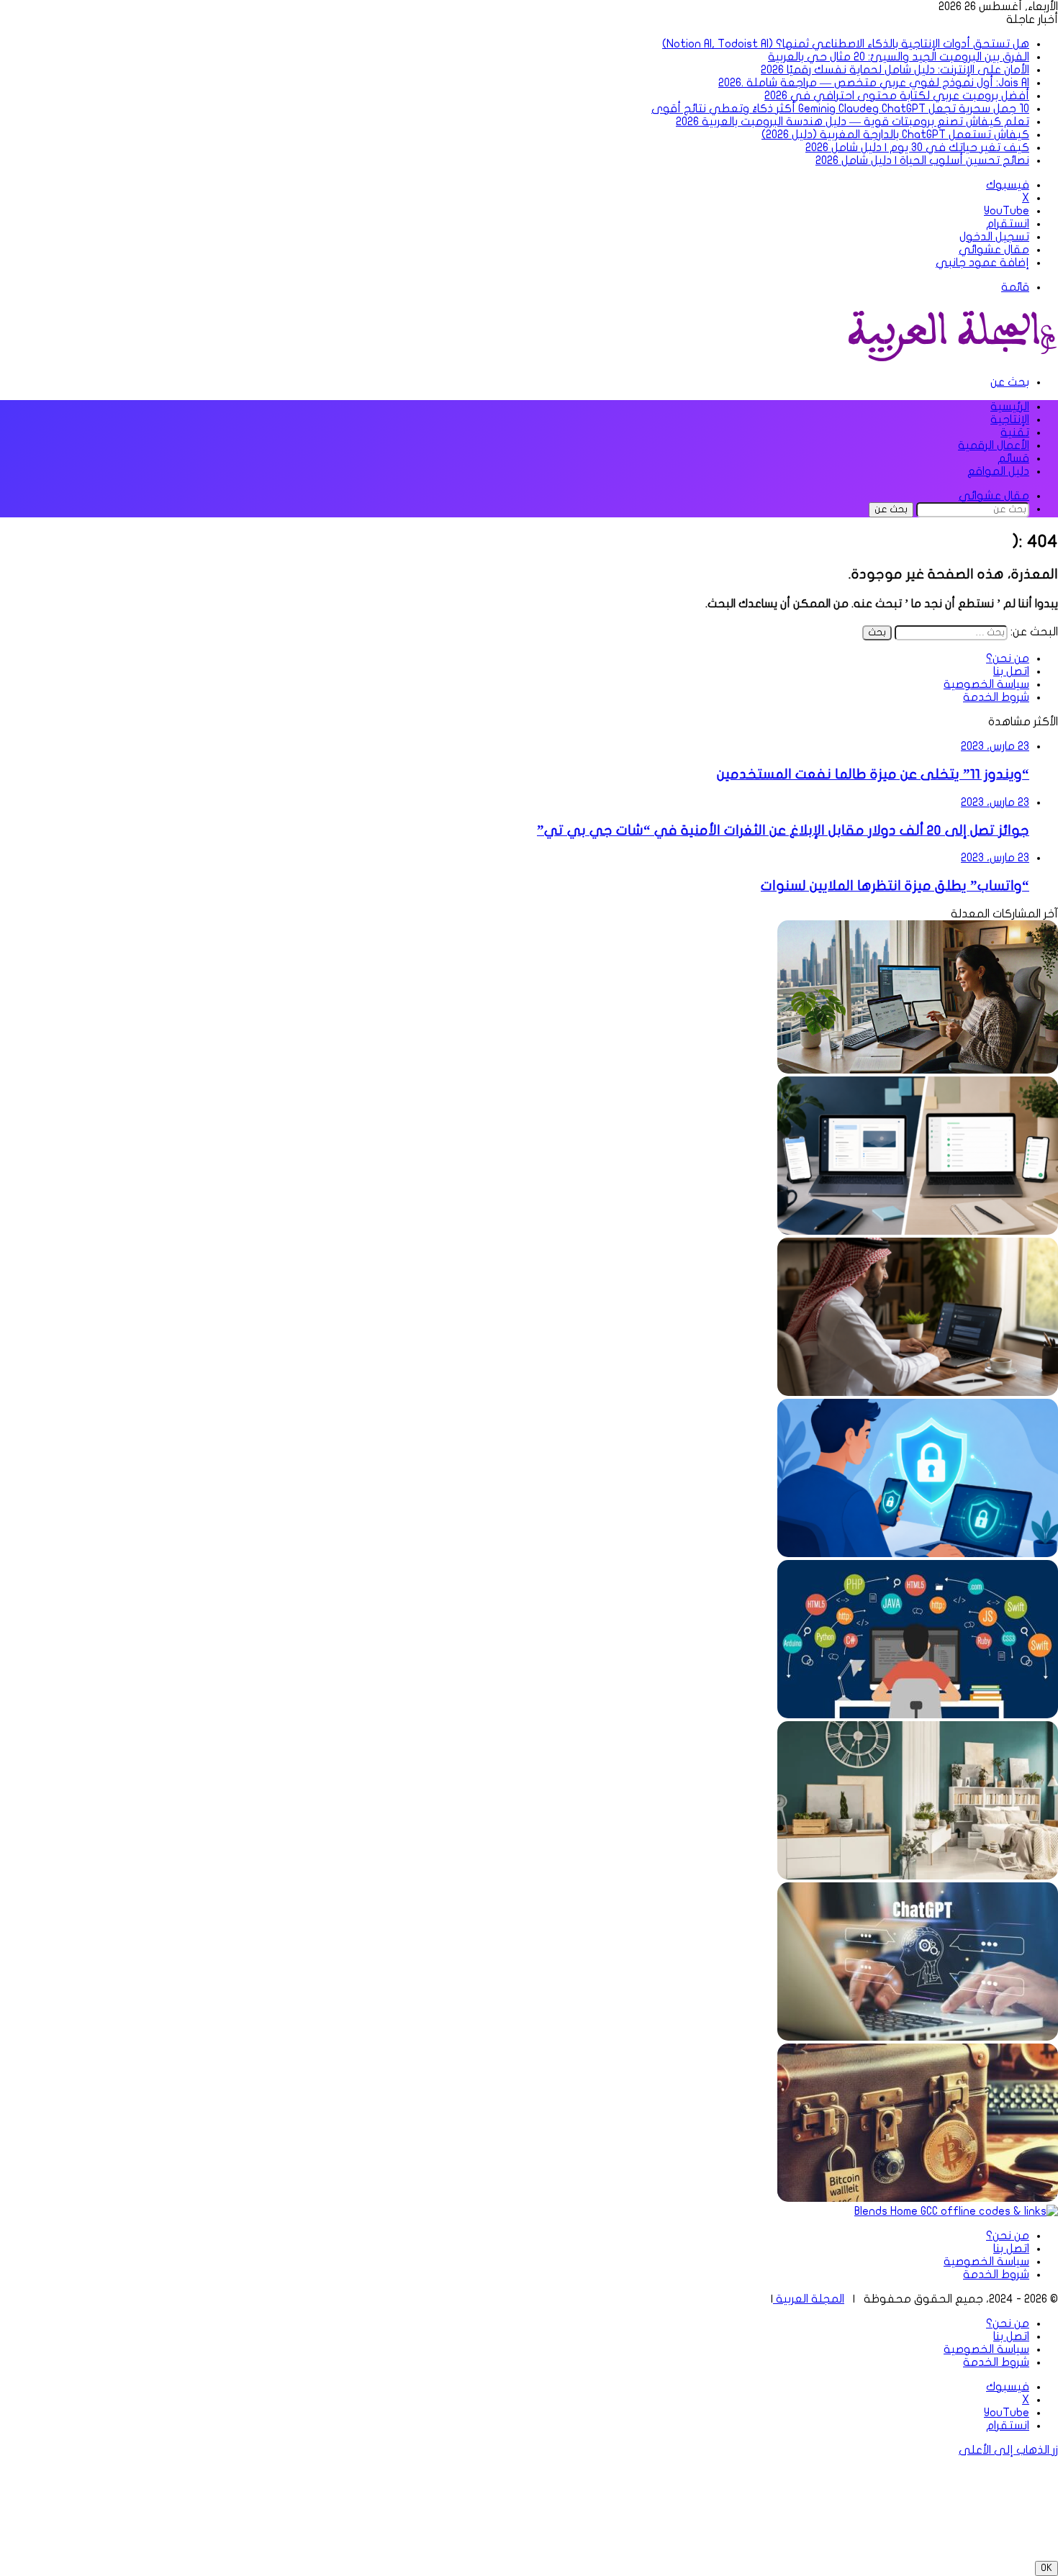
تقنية (1015, 432)
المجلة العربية (809, 2299)
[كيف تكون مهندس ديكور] (918, 1876)
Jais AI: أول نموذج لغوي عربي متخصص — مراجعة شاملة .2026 (874, 83)
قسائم (1013, 458)
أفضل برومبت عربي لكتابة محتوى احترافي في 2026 (897, 96)
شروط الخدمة (996, 697)
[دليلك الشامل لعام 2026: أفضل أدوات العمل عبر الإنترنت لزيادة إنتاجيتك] (918, 1070)
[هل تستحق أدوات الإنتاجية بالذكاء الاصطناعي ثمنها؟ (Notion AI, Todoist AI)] (918, 1231)
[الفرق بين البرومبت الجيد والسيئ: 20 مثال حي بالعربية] (918, 1392)
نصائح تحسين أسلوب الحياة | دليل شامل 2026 (922, 160)
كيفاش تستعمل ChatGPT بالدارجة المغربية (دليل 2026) (895, 135)
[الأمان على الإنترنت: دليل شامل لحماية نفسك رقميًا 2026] (918, 1554)
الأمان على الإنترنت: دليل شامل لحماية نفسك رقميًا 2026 (895, 70)
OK (1046, 2568)
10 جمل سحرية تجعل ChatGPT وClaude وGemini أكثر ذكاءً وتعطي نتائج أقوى (840, 109)
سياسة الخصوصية (986, 684)
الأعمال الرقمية (994, 445)
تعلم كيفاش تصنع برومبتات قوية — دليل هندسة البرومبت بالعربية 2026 (853, 122)
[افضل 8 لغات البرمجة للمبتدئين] (918, 1715)
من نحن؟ (1008, 658)
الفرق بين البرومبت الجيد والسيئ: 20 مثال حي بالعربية (899, 57)
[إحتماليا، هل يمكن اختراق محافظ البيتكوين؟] (918, 2198)
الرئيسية (1010, 407)
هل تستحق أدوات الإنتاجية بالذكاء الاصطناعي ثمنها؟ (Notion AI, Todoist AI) (846, 44)
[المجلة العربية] (950, 358)
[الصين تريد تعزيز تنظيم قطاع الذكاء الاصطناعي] (918, 2037)
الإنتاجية (1010, 419)
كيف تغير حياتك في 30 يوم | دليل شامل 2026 (917, 148)
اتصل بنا (1011, 671)
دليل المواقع (998, 471)
